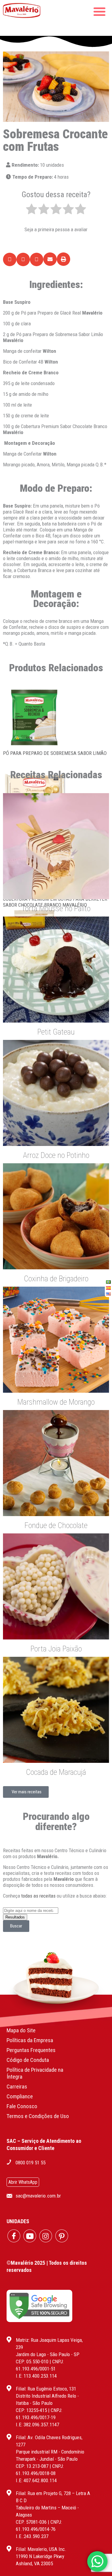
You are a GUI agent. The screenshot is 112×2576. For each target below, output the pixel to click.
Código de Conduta (28, 2060)
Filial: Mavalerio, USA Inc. (41, 2549)
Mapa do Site (21, 2030)
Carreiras (17, 2087)
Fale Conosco (22, 2106)
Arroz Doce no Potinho (56, 1155)
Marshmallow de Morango (56, 1402)
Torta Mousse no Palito (56, 908)
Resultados (15, 1917)
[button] (10, 259)
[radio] (32, 210)
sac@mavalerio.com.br (38, 2196)
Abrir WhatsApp (23, 2182)
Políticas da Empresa (30, 2040)
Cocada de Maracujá (56, 1772)
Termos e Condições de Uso (38, 2116)
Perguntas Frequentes (31, 2050)
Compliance (20, 2096)
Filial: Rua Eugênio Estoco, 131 (46, 2389)
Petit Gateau (56, 1032)
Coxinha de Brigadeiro (56, 1279)
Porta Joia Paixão (56, 1649)
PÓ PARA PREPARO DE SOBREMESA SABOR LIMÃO (55, 753)
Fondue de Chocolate (56, 1525)
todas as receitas (38, 1896)
